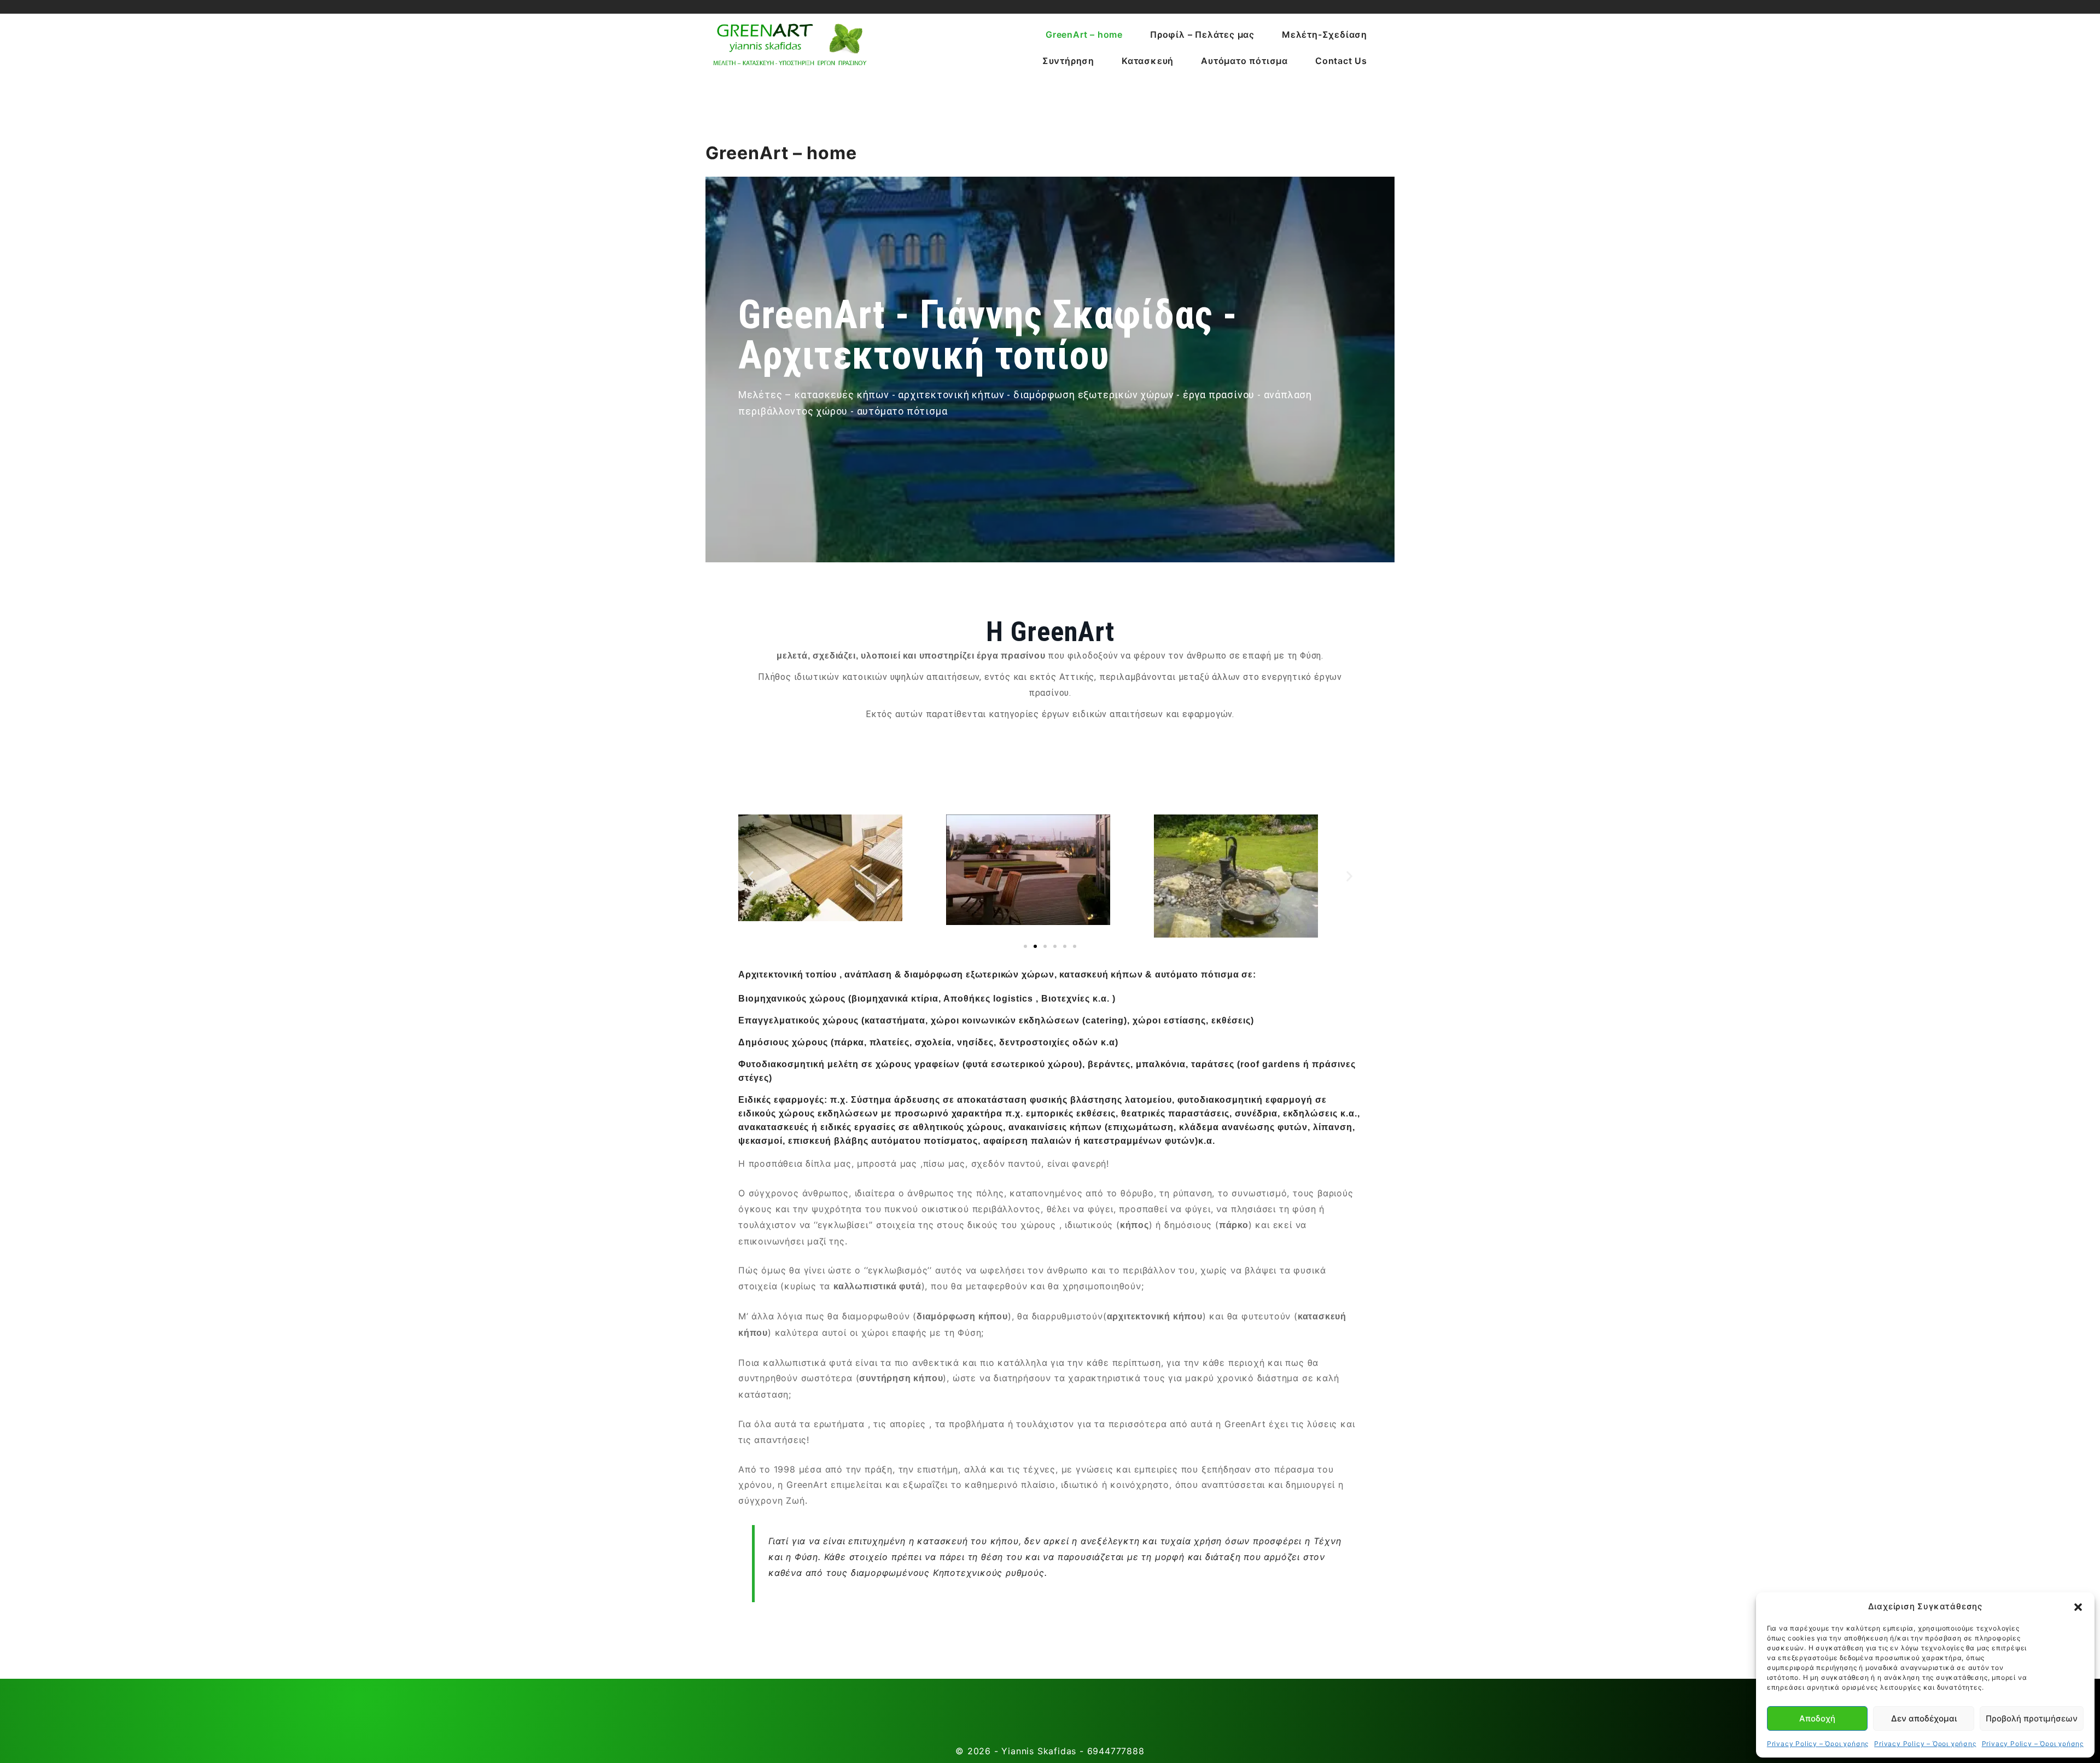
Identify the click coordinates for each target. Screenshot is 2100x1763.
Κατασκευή (1148, 61)
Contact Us (1341, 61)
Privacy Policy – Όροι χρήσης (1818, 1744)
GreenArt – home (1084, 34)
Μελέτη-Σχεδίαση (1325, 34)
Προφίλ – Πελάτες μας (1202, 34)
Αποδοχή (1817, 1718)
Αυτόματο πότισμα (1244, 61)
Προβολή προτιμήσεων (2032, 1718)
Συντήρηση (1068, 61)
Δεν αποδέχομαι (1924, 1718)
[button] (2078, 1607)
